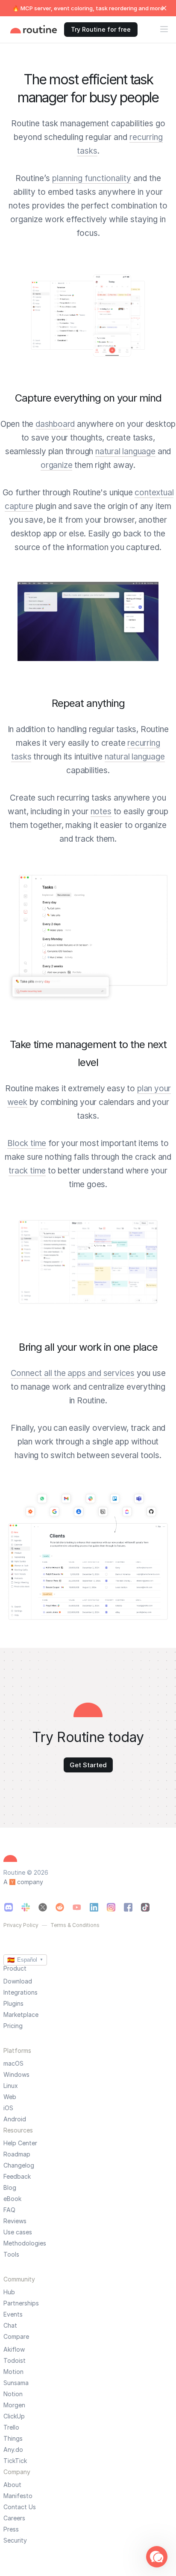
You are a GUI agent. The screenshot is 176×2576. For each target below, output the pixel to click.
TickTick (15, 2461)
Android (15, 2119)
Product (15, 1968)
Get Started (88, 1765)
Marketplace (21, 2015)
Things (13, 2439)
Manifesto (18, 2496)
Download (18, 1981)
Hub (9, 2292)
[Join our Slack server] (26, 1907)
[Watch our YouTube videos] (77, 1907)
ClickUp (14, 2416)
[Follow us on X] (43, 1907)
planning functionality (92, 178)
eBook (12, 2199)
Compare (16, 2336)
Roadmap (17, 2154)
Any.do (13, 2450)
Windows (16, 2075)
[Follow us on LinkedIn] (94, 1907)
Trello (11, 2427)
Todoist (15, 2361)
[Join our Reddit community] (60, 1907)
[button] (157, 2557)
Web (10, 2097)
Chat (10, 2326)
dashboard (55, 424)
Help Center (20, 2143)
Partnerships (21, 2303)
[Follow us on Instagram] (111, 1907)
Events (13, 2314)
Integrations (21, 1992)
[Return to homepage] (34, 30)
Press (11, 2529)
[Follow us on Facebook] (128, 1907)
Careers (14, 2518)
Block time (27, 1143)
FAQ (9, 2210)
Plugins (13, 2004)
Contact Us (20, 2507)
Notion (13, 2394)
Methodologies (25, 2243)
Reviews (15, 2221)
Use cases (18, 2232)
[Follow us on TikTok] (145, 1907)
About (12, 2485)
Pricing (13, 2026)
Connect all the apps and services (73, 1373)
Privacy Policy (21, 1925)
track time (27, 1171)
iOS (8, 2108)
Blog (10, 2188)
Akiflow (14, 2350)
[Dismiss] (164, 8)
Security (15, 2540)
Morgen (14, 2405)
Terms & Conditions (75, 1925)
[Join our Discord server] (9, 1907)
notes (101, 812)
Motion (13, 2372)
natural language (125, 451)
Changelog (19, 2165)
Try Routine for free (101, 29)
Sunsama (16, 2383)
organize (56, 465)
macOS (13, 2064)
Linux (11, 2086)
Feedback (17, 2177)
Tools (11, 2254)
